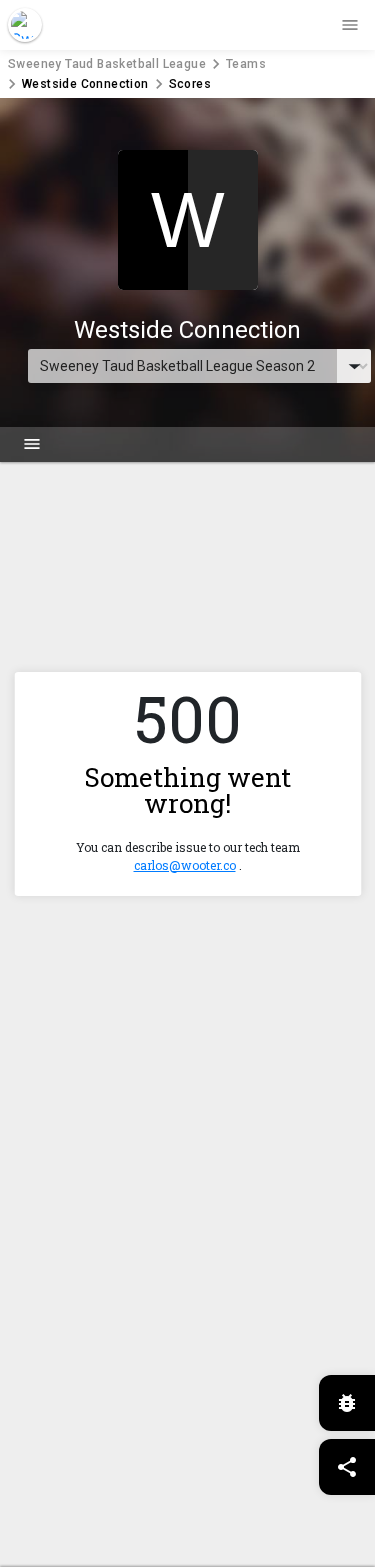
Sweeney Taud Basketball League (107, 64)
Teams (246, 64)
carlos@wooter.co (185, 865)
